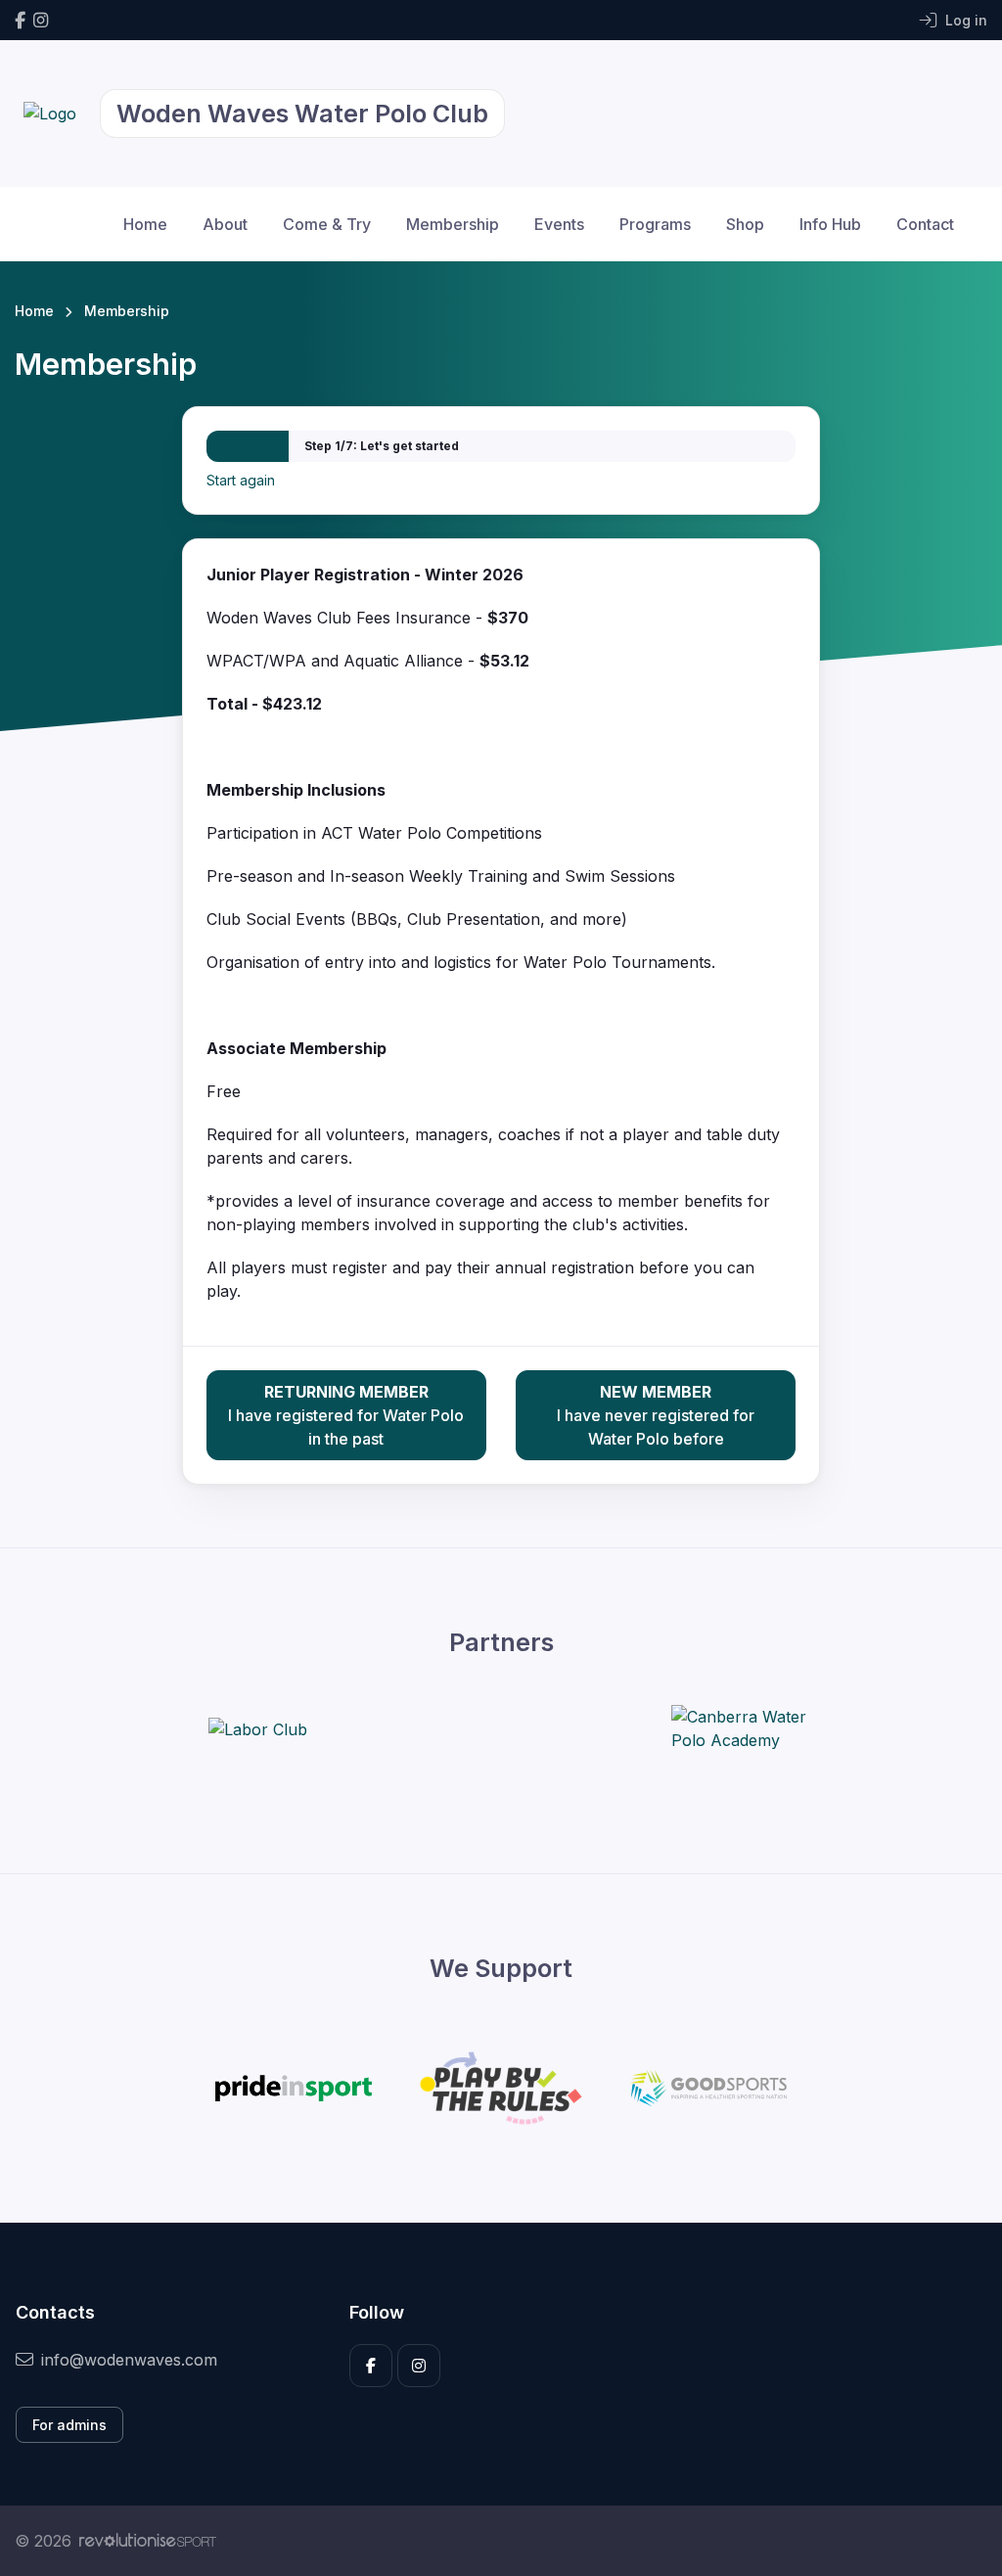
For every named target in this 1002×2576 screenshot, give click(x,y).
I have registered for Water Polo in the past (346, 1415)
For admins (69, 2425)
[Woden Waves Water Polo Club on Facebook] (20, 20)
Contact (925, 224)
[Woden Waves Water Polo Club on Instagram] (41, 20)
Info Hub (830, 224)
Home (145, 224)
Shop (745, 224)
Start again (241, 480)
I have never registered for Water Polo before (656, 1415)
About (225, 224)
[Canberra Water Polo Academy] (745, 1728)
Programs (655, 224)
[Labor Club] (258, 1728)
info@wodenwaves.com (129, 2360)
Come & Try (327, 224)
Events (559, 224)
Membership (453, 224)
